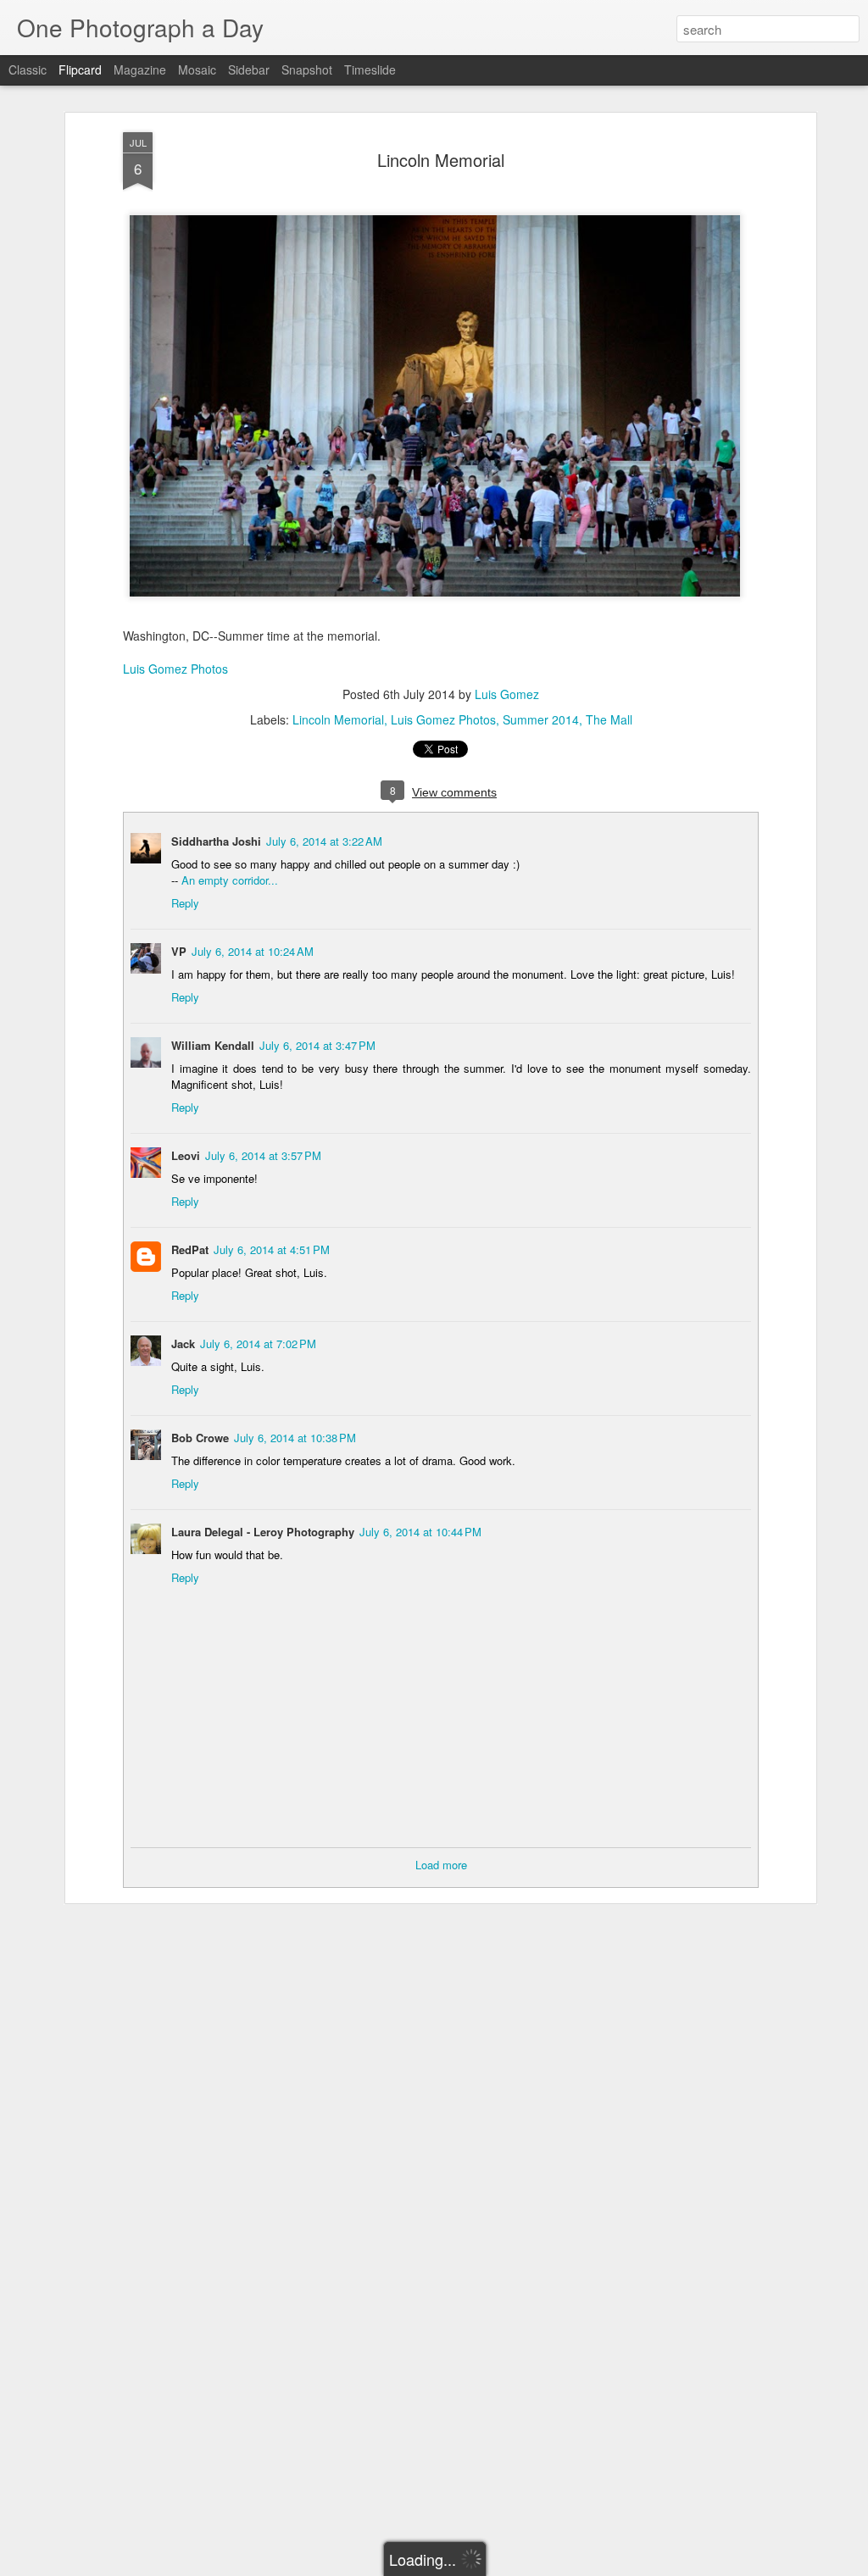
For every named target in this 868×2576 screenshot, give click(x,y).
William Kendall (213, 1045)
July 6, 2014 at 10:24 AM (253, 951)
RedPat (190, 1249)
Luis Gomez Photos (175, 669)
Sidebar (249, 69)
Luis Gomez (507, 694)
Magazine (140, 69)
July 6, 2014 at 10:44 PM (420, 1532)
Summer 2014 (541, 719)
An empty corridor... (230, 880)
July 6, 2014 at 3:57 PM (263, 1155)
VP (179, 951)
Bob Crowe (200, 1438)
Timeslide (370, 69)
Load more (441, 1865)
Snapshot (307, 69)
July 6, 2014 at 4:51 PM (272, 1249)
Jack (183, 1344)
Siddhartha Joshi (216, 841)
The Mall (609, 719)
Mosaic (197, 69)
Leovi (186, 1155)
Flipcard (80, 69)
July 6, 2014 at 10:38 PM (295, 1438)
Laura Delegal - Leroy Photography (263, 1532)
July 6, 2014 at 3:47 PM (317, 1045)
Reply (185, 903)
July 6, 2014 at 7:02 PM (258, 1344)
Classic (28, 69)
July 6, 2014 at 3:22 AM (324, 841)
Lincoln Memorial (441, 160)
